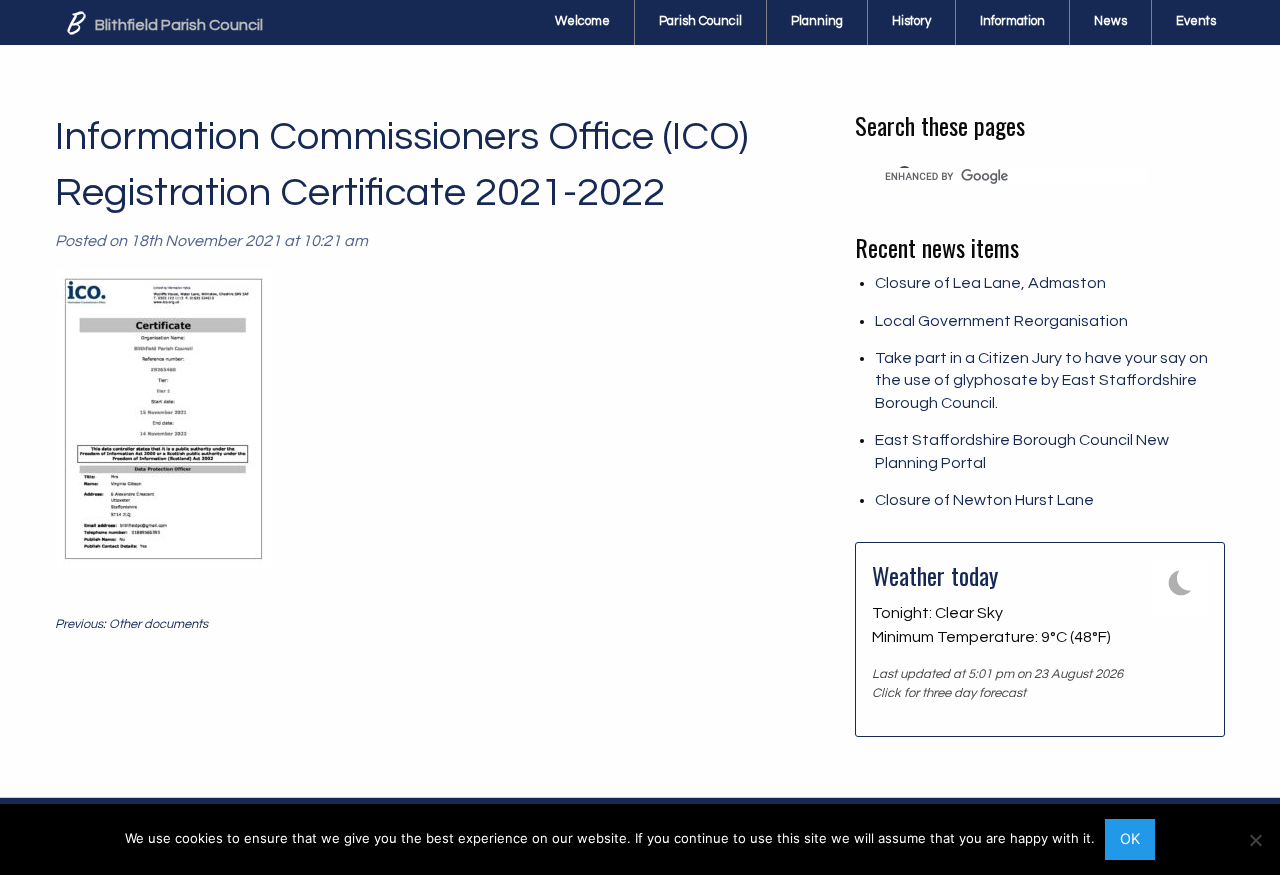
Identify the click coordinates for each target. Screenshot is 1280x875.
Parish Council (700, 21)
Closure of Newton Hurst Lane (984, 500)
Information (1012, 21)
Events (1196, 21)
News (1110, 21)
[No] (1255, 840)
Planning (817, 21)
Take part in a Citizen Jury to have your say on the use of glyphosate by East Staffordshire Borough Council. (1041, 380)
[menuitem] (583, 22)
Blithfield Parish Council (177, 25)
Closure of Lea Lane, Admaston (990, 283)
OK (1130, 838)
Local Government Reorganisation (1001, 321)
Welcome (582, 21)
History (911, 21)
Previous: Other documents (131, 624)
